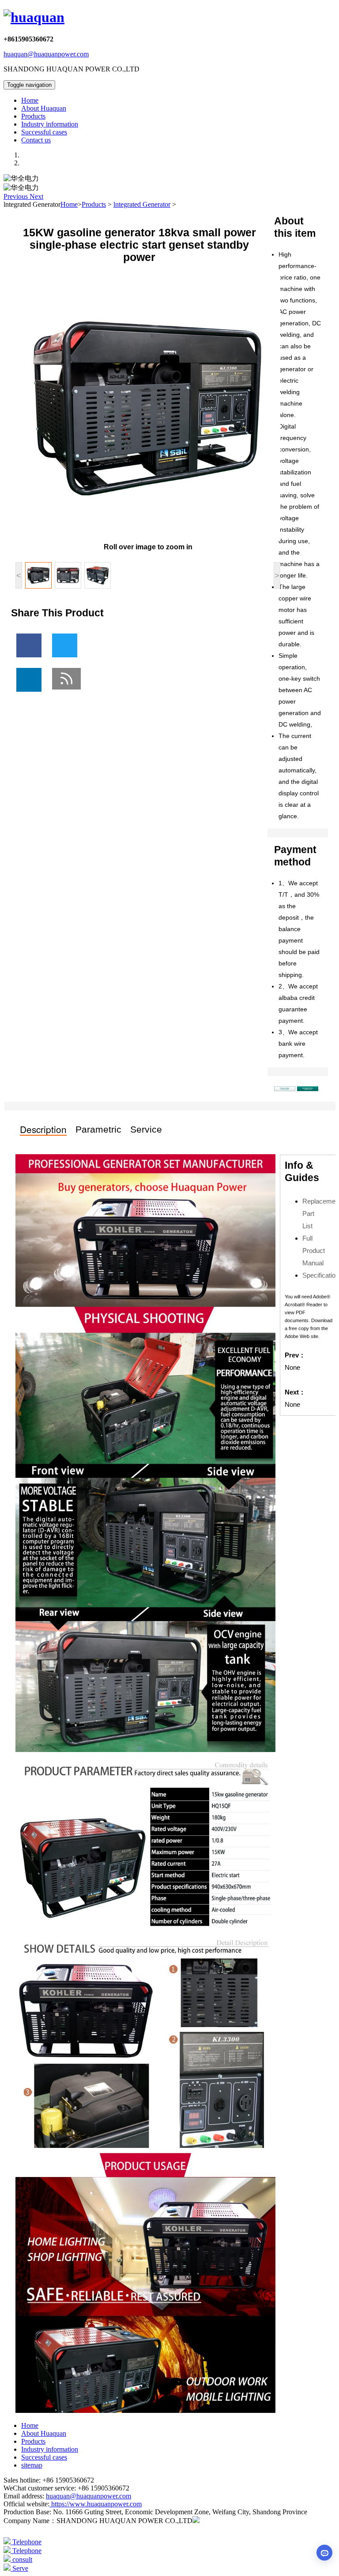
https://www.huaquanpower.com (96, 2504)
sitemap (32, 2465)
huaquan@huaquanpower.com (46, 54)
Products (33, 116)
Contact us (36, 140)
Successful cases (44, 132)
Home (30, 100)
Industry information (50, 124)
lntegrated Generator (142, 204)
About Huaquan (44, 108)
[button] (17, 196)
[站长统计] (196, 2521)
